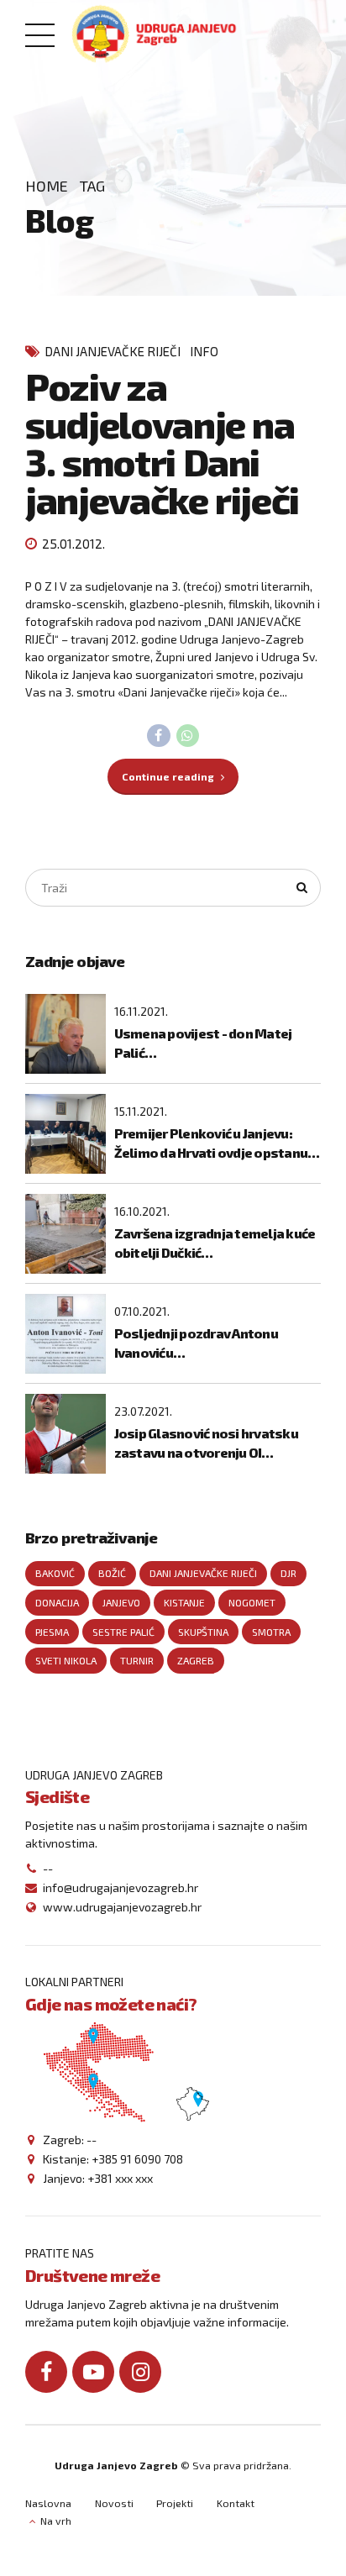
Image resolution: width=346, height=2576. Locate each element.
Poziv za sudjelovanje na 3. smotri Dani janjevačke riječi (162, 442)
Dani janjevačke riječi (113, 351)
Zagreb (196, 1660)
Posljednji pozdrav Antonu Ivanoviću (196, 1342)
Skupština (203, 1632)
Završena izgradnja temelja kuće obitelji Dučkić (215, 1242)
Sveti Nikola (66, 1660)
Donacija (57, 1602)
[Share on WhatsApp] (188, 736)
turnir (137, 1660)
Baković (55, 1573)
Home (47, 186)
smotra (271, 1632)
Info (204, 351)
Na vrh (56, 2521)
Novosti (114, 2503)
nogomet (252, 1602)
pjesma (52, 1632)
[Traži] (302, 888)
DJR (288, 1573)
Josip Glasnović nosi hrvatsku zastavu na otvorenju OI (206, 1442)
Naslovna (48, 2503)
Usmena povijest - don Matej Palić (203, 1042)
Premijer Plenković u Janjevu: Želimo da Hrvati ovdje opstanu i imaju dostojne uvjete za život (214, 1143)
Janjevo (121, 1602)
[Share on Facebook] (159, 736)
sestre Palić (123, 1632)
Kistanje (184, 1602)
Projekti (175, 2503)
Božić (112, 1573)
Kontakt (236, 2503)
